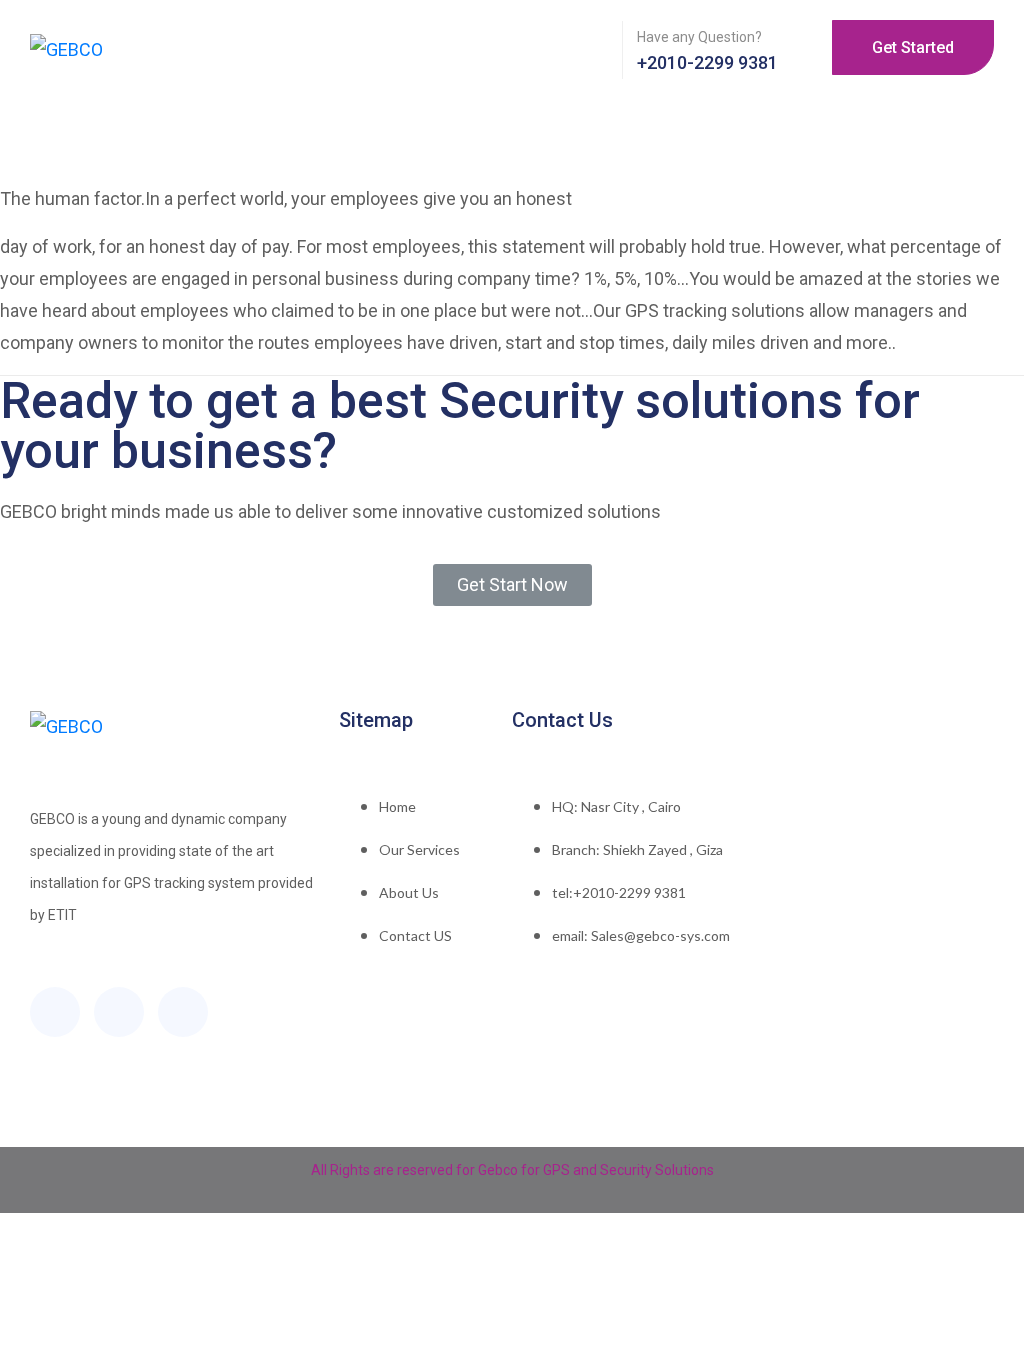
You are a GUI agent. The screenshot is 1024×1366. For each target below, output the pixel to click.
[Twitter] (119, 1012)
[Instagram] (183, 1012)
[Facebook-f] (55, 1012)
